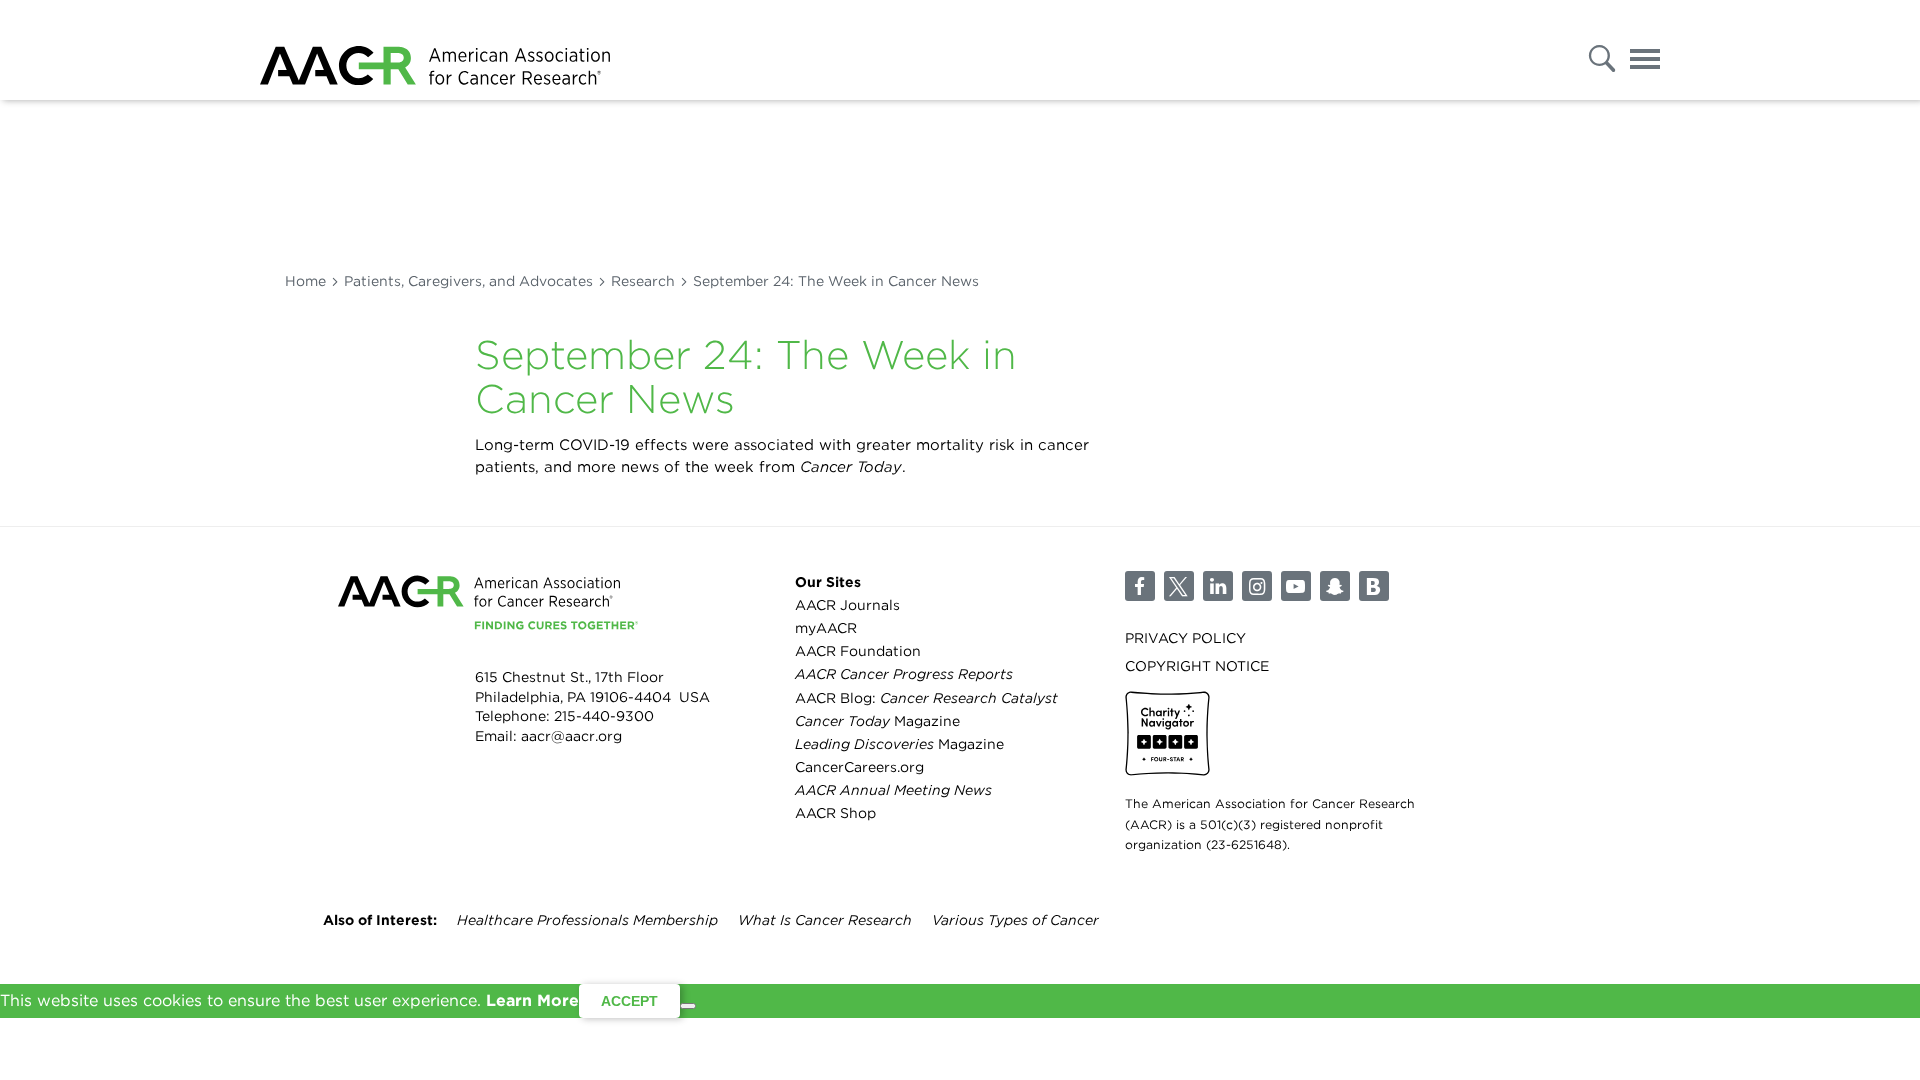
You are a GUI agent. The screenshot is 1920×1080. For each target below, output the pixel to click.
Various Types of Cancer (1015, 920)
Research (643, 281)
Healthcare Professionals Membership (587, 920)
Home (305, 281)
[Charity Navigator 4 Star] (1167, 733)
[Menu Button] (1645, 53)
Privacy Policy (1185, 638)
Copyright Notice (1197, 666)
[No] (688, 1006)
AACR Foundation (858, 651)
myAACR (826, 628)
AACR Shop (835, 813)
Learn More (532, 1000)
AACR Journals (847, 605)
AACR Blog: (926, 698)
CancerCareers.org (859, 767)
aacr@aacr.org (571, 736)
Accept (629, 1001)
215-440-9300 (604, 716)
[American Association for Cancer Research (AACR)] (435, 50)
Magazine (877, 721)
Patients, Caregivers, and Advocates (468, 281)
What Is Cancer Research (825, 920)
